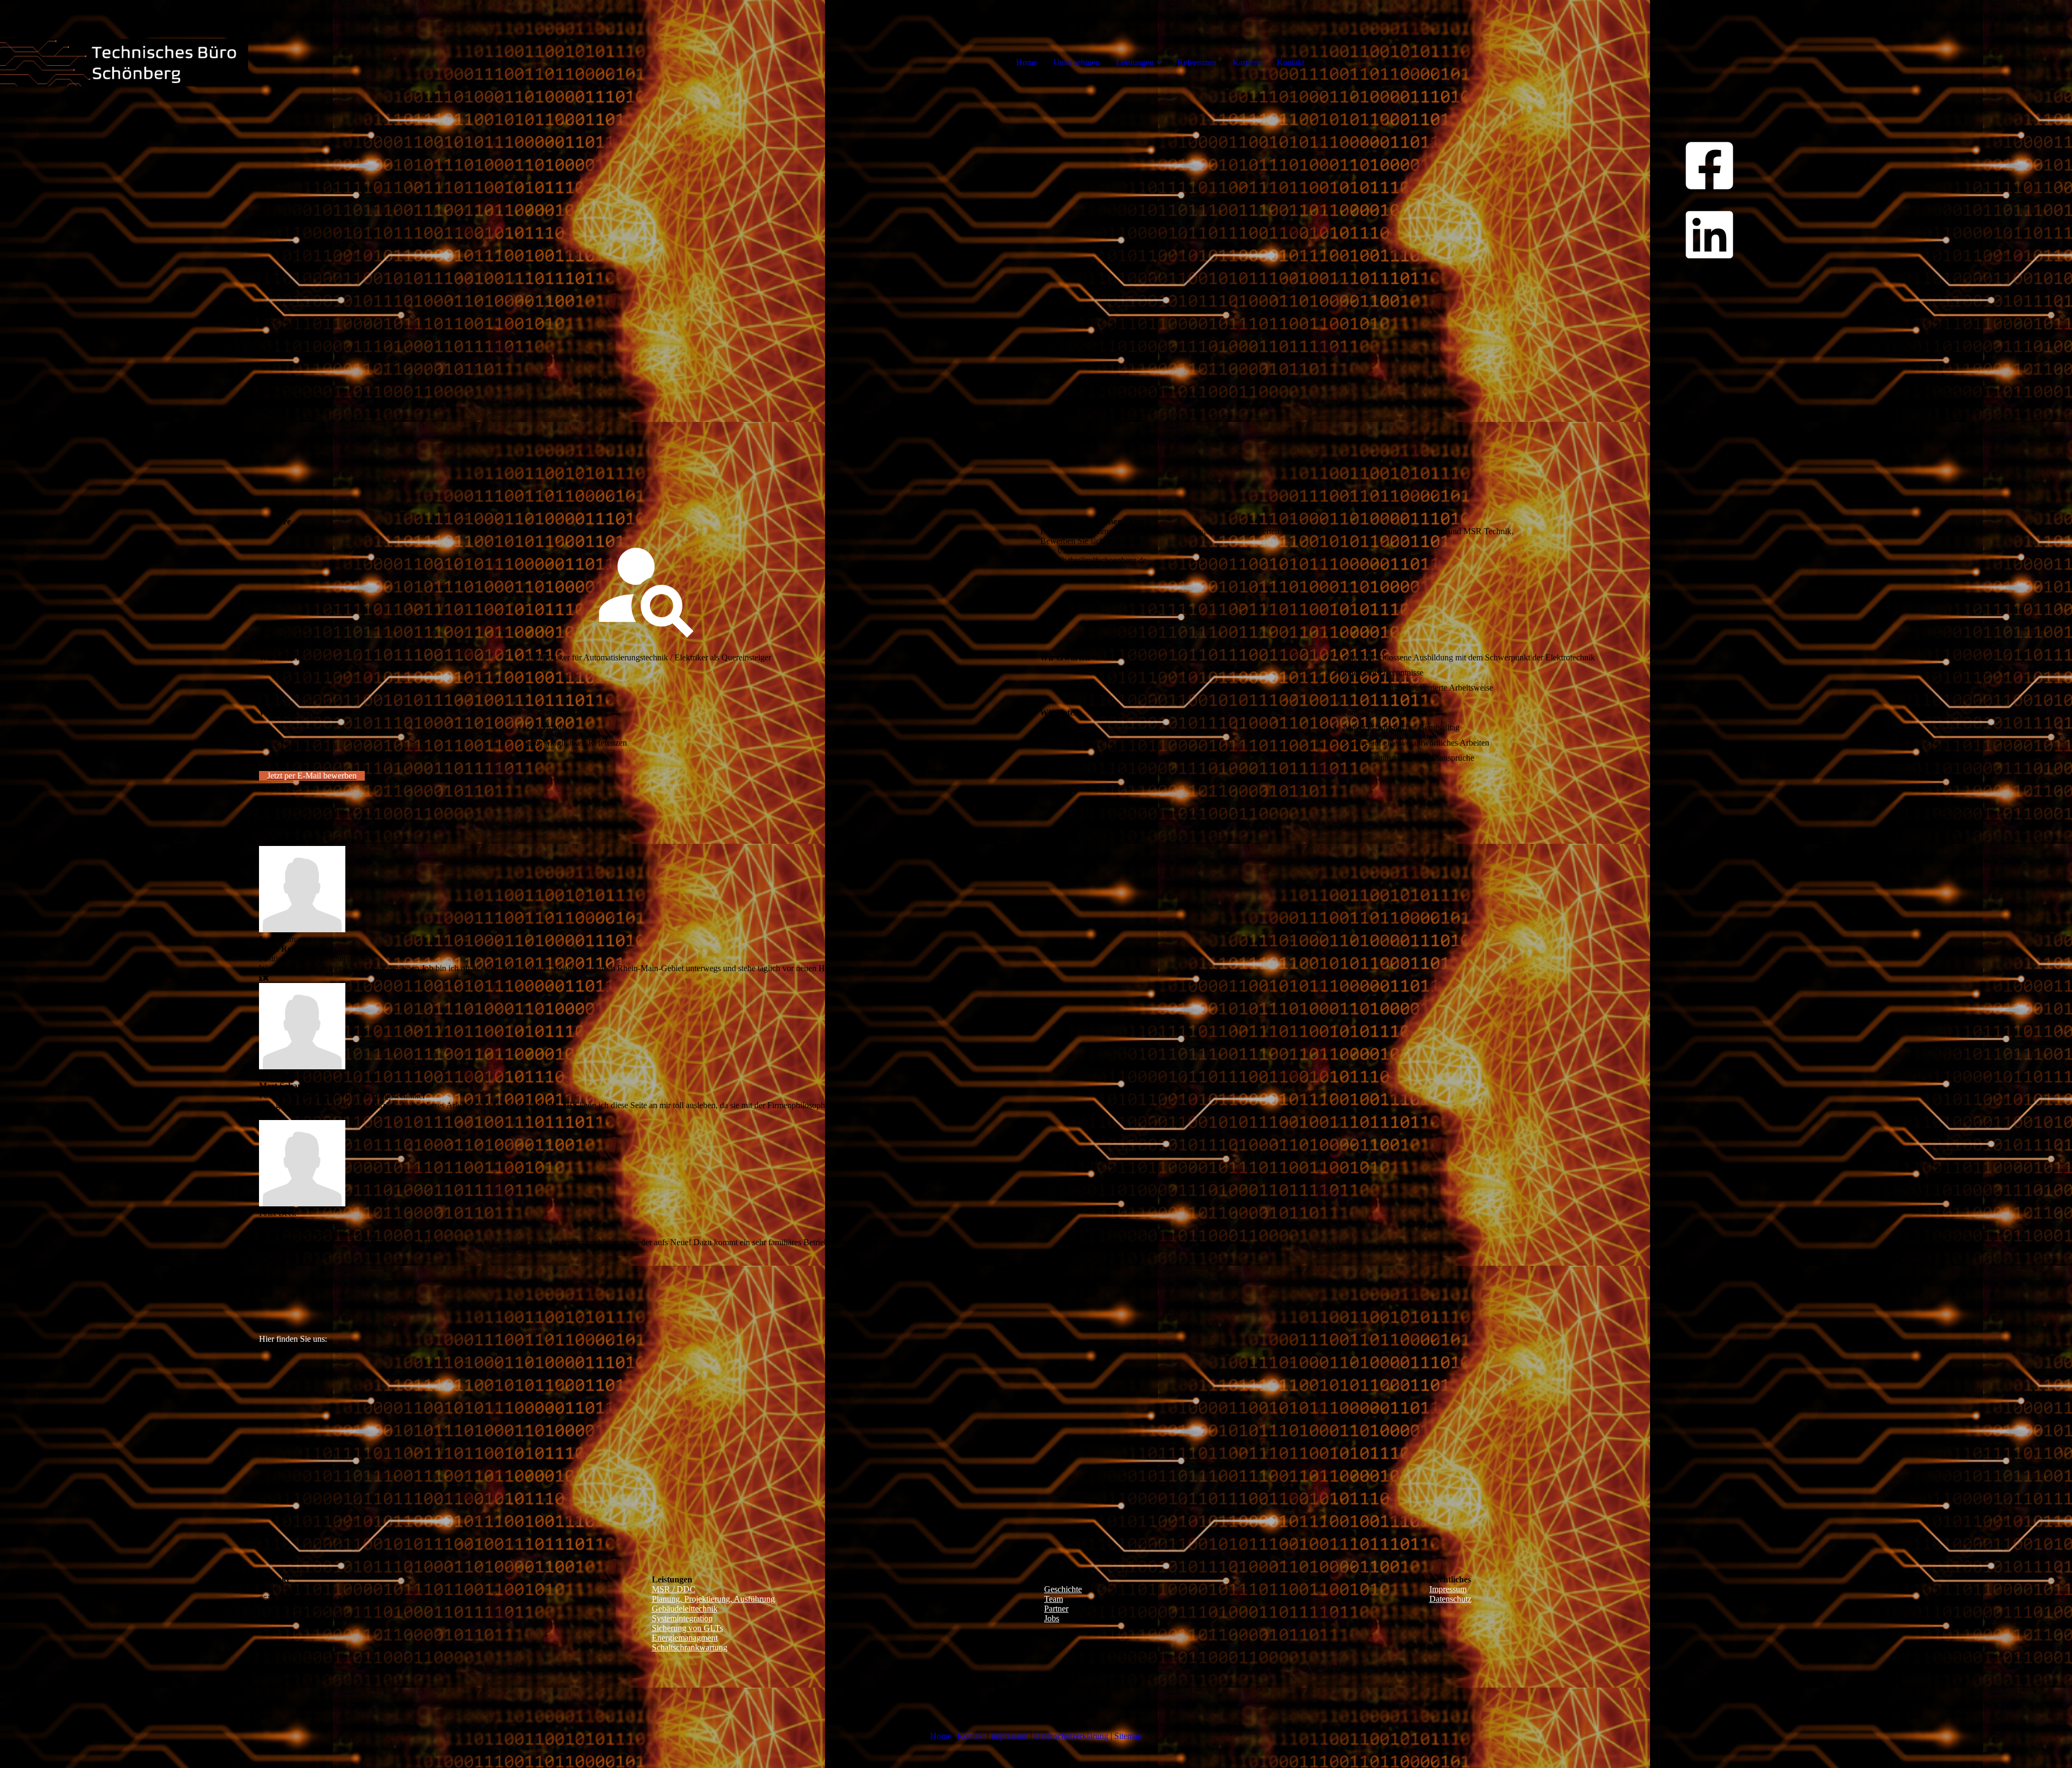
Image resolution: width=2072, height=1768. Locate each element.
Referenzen (1197, 62)
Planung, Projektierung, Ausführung (713, 1599)
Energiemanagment (685, 1638)
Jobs (1052, 1618)
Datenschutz (1450, 1599)
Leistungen (1135, 62)
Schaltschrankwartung (690, 1647)
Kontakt (1290, 62)
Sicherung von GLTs (687, 1628)
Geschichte (1063, 1589)
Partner (1056, 1609)
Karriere (1246, 62)
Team (1054, 1599)
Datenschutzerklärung (1071, 1736)
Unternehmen (1076, 62)
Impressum (1448, 1589)
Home (1027, 62)
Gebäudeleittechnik (685, 1609)
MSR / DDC (674, 1589)
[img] (124, 43)
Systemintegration (682, 1618)
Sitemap (1128, 1736)
